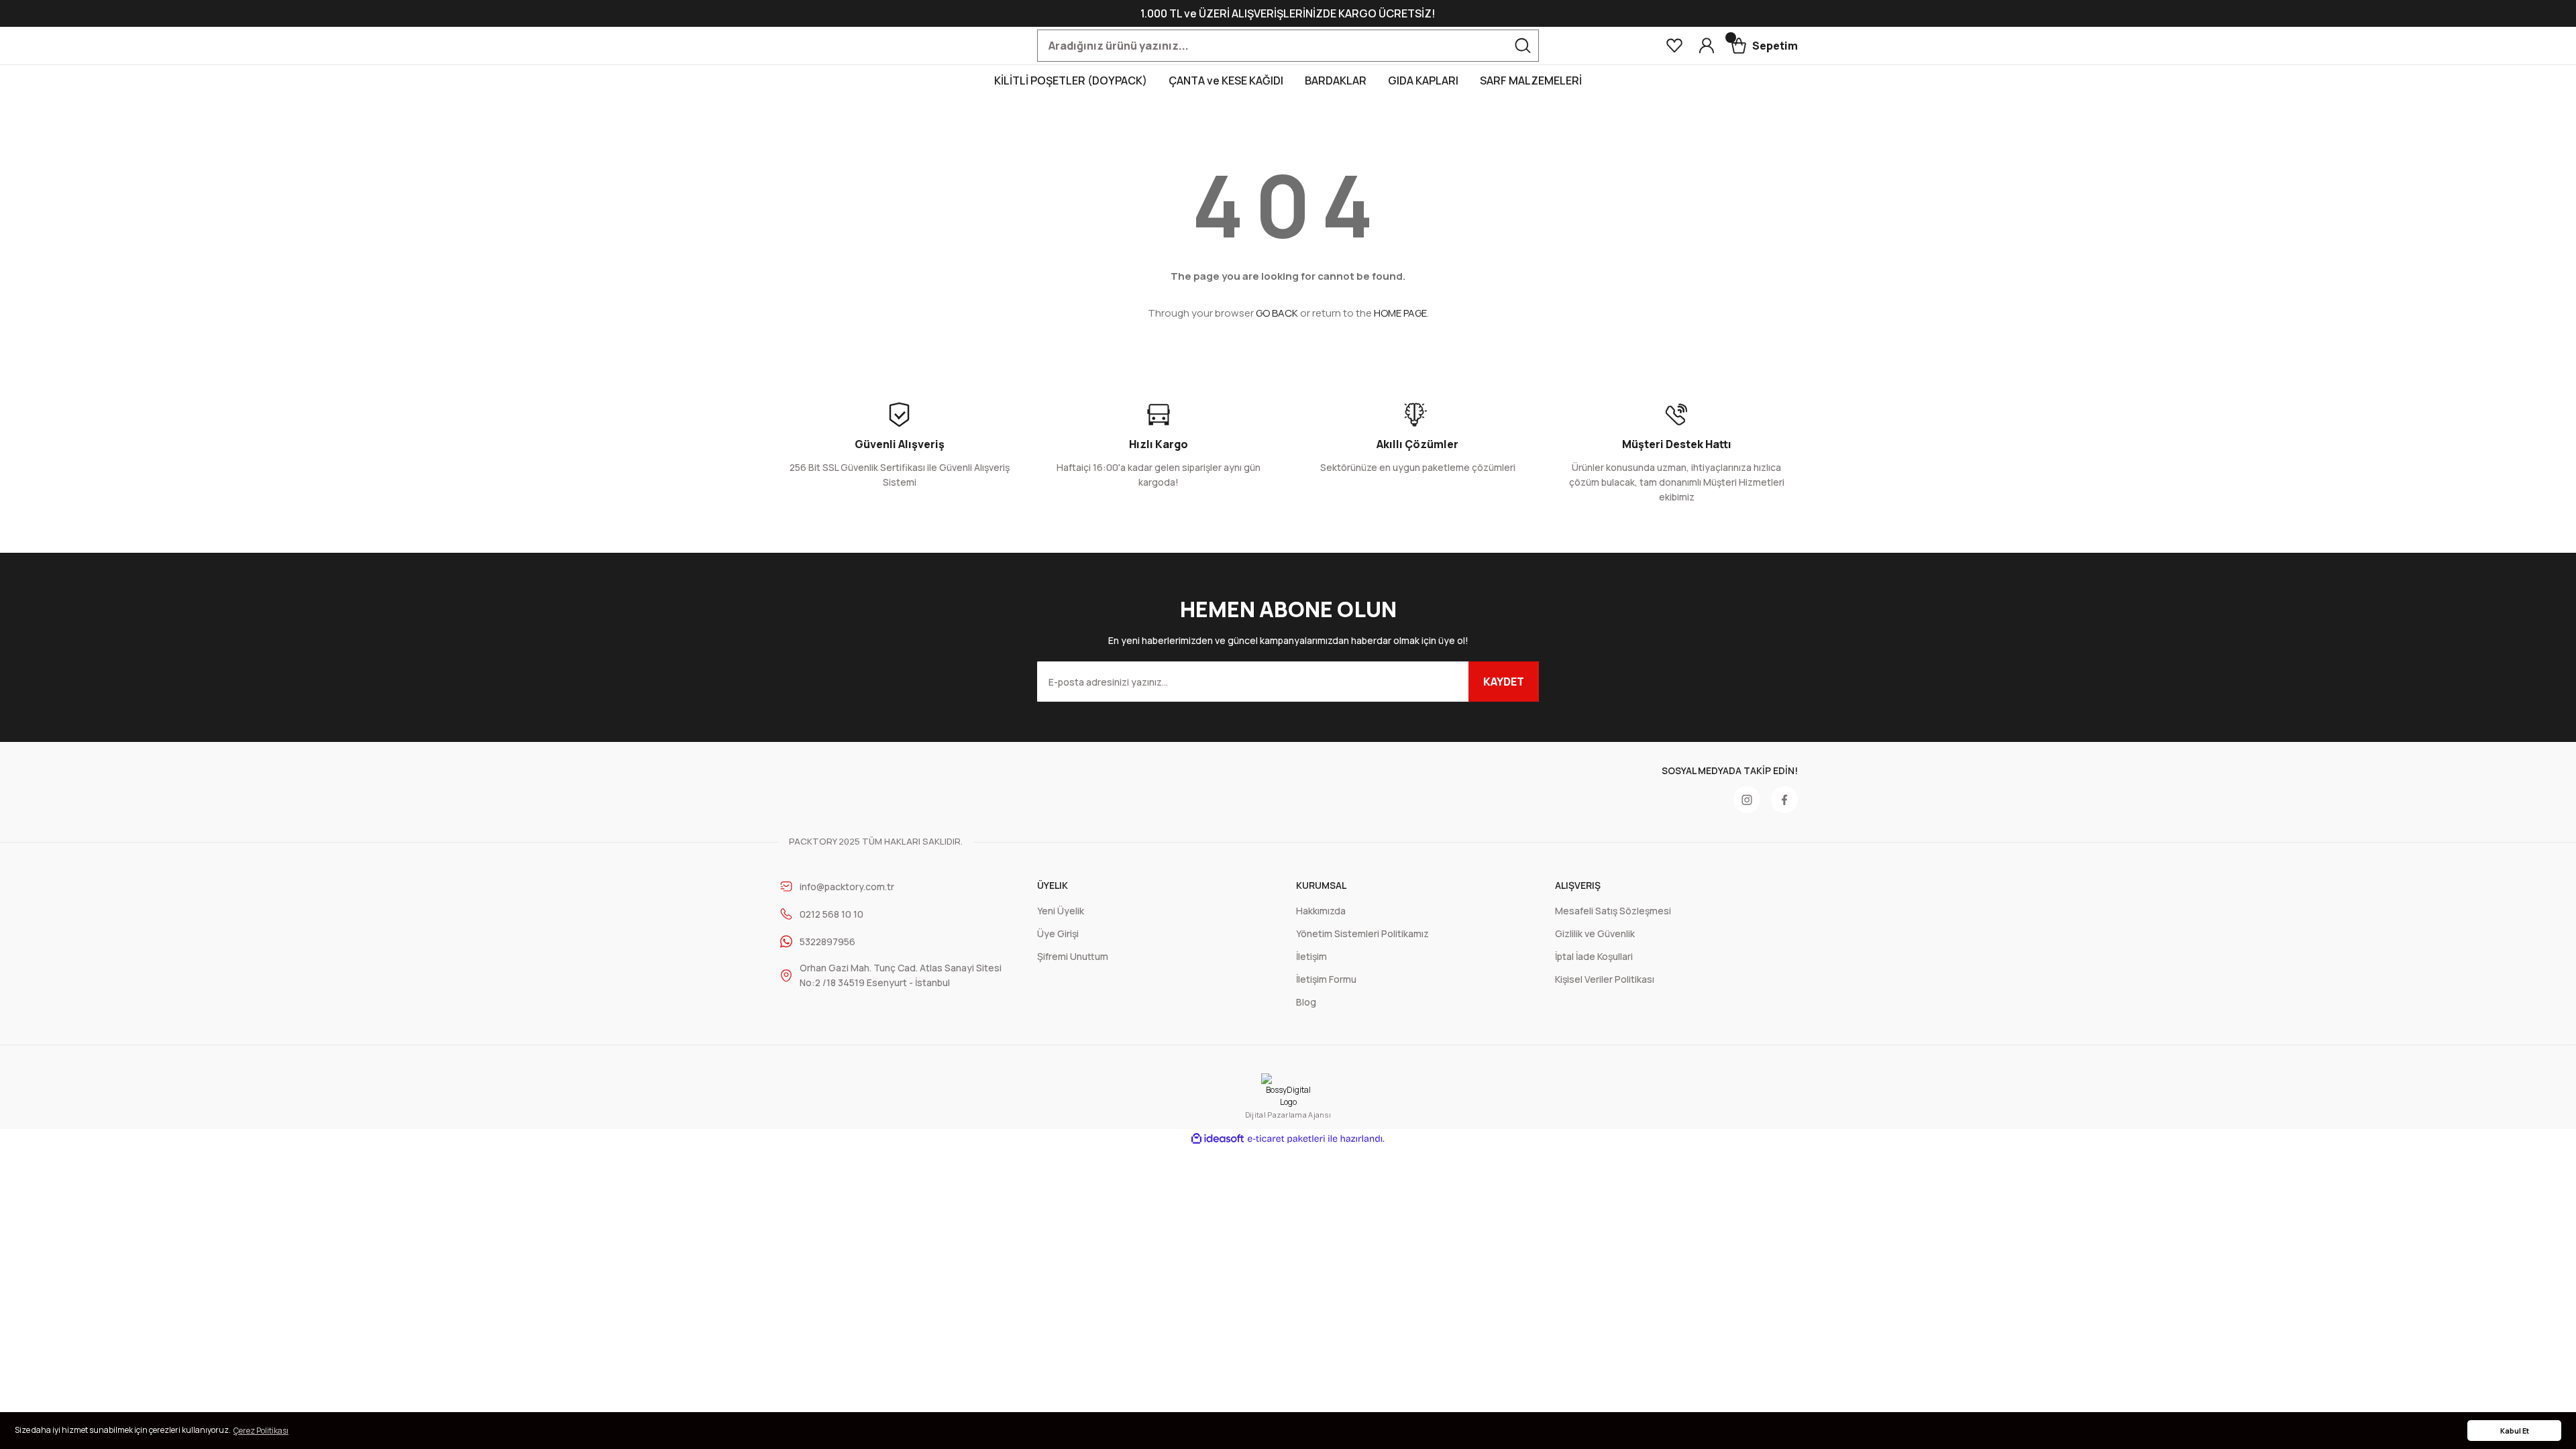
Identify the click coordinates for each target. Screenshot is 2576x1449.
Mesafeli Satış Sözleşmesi (1613, 911)
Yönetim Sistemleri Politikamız (1362, 933)
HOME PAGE (1400, 313)
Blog (1306, 1002)
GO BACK (1277, 313)
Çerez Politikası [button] (261, 1431)
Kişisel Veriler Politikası (1605, 979)
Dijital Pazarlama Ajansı (1288, 1115)
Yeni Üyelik (1061, 911)
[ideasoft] (1218, 1139)
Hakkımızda (1321, 911)
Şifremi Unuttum (1073, 956)
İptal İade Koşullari (1594, 956)
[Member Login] (1707, 46)
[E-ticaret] (1286, 1138)
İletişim (1311, 956)
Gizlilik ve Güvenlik (1595, 933)
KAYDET (1504, 682)
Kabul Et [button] (2515, 1431)
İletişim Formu (1326, 979)
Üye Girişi (1058, 933)
